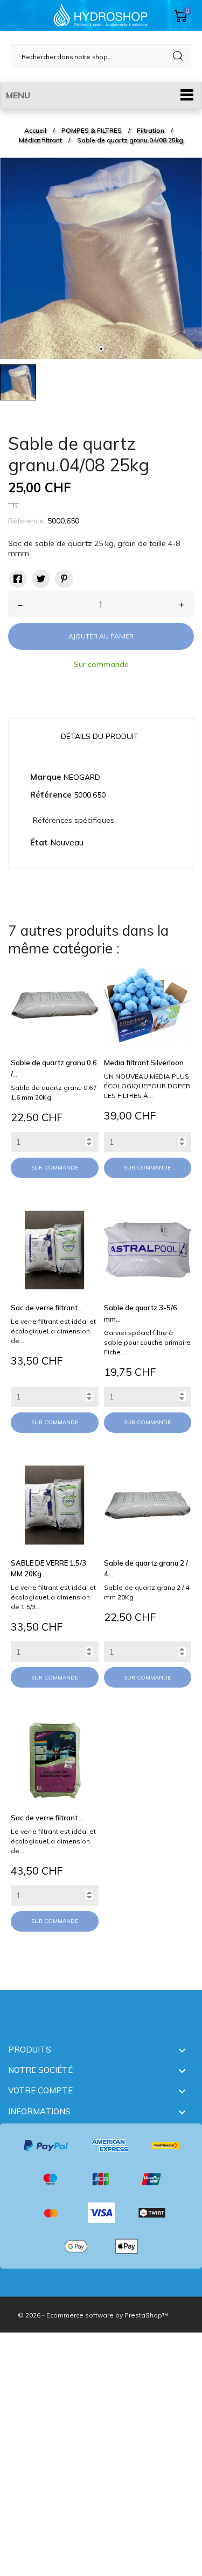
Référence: (27, 521)
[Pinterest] (64, 579)
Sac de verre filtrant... (47, 1308)
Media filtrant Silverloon (144, 1063)
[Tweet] (41, 579)
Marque (46, 777)
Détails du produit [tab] (100, 736)
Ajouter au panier (101, 636)
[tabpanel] (101, 258)
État (39, 842)
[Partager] (18, 579)
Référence (51, 795)
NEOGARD (82, 777)
